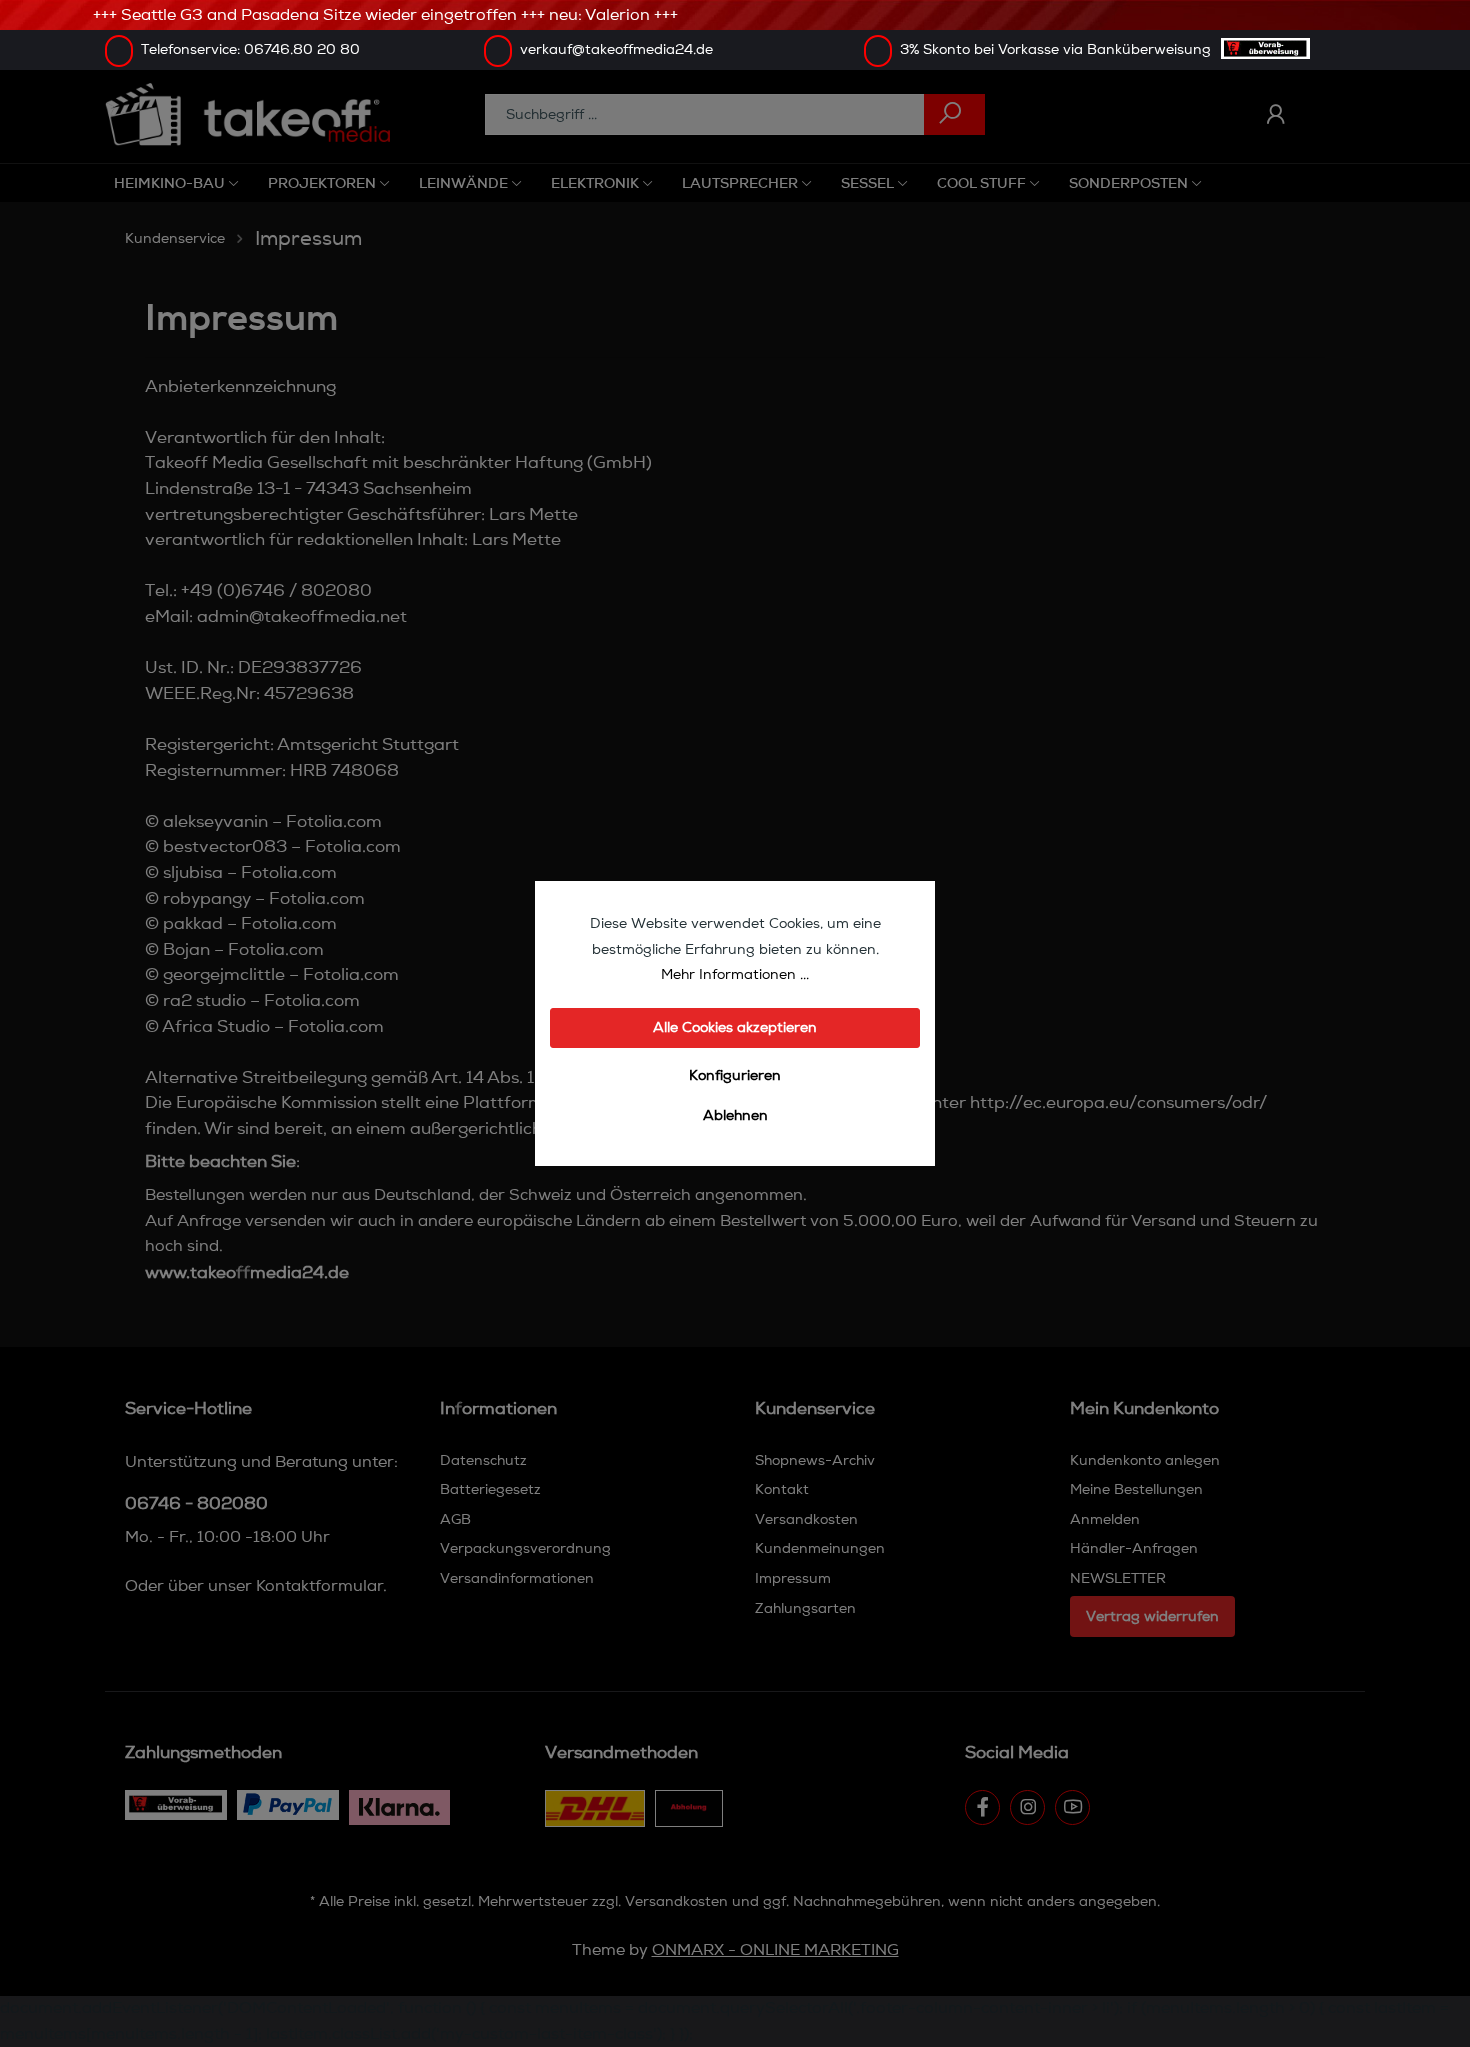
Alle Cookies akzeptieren (735, 1027)
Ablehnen (735, 1115)
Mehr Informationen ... (735, 974)
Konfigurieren (735, 1075)
